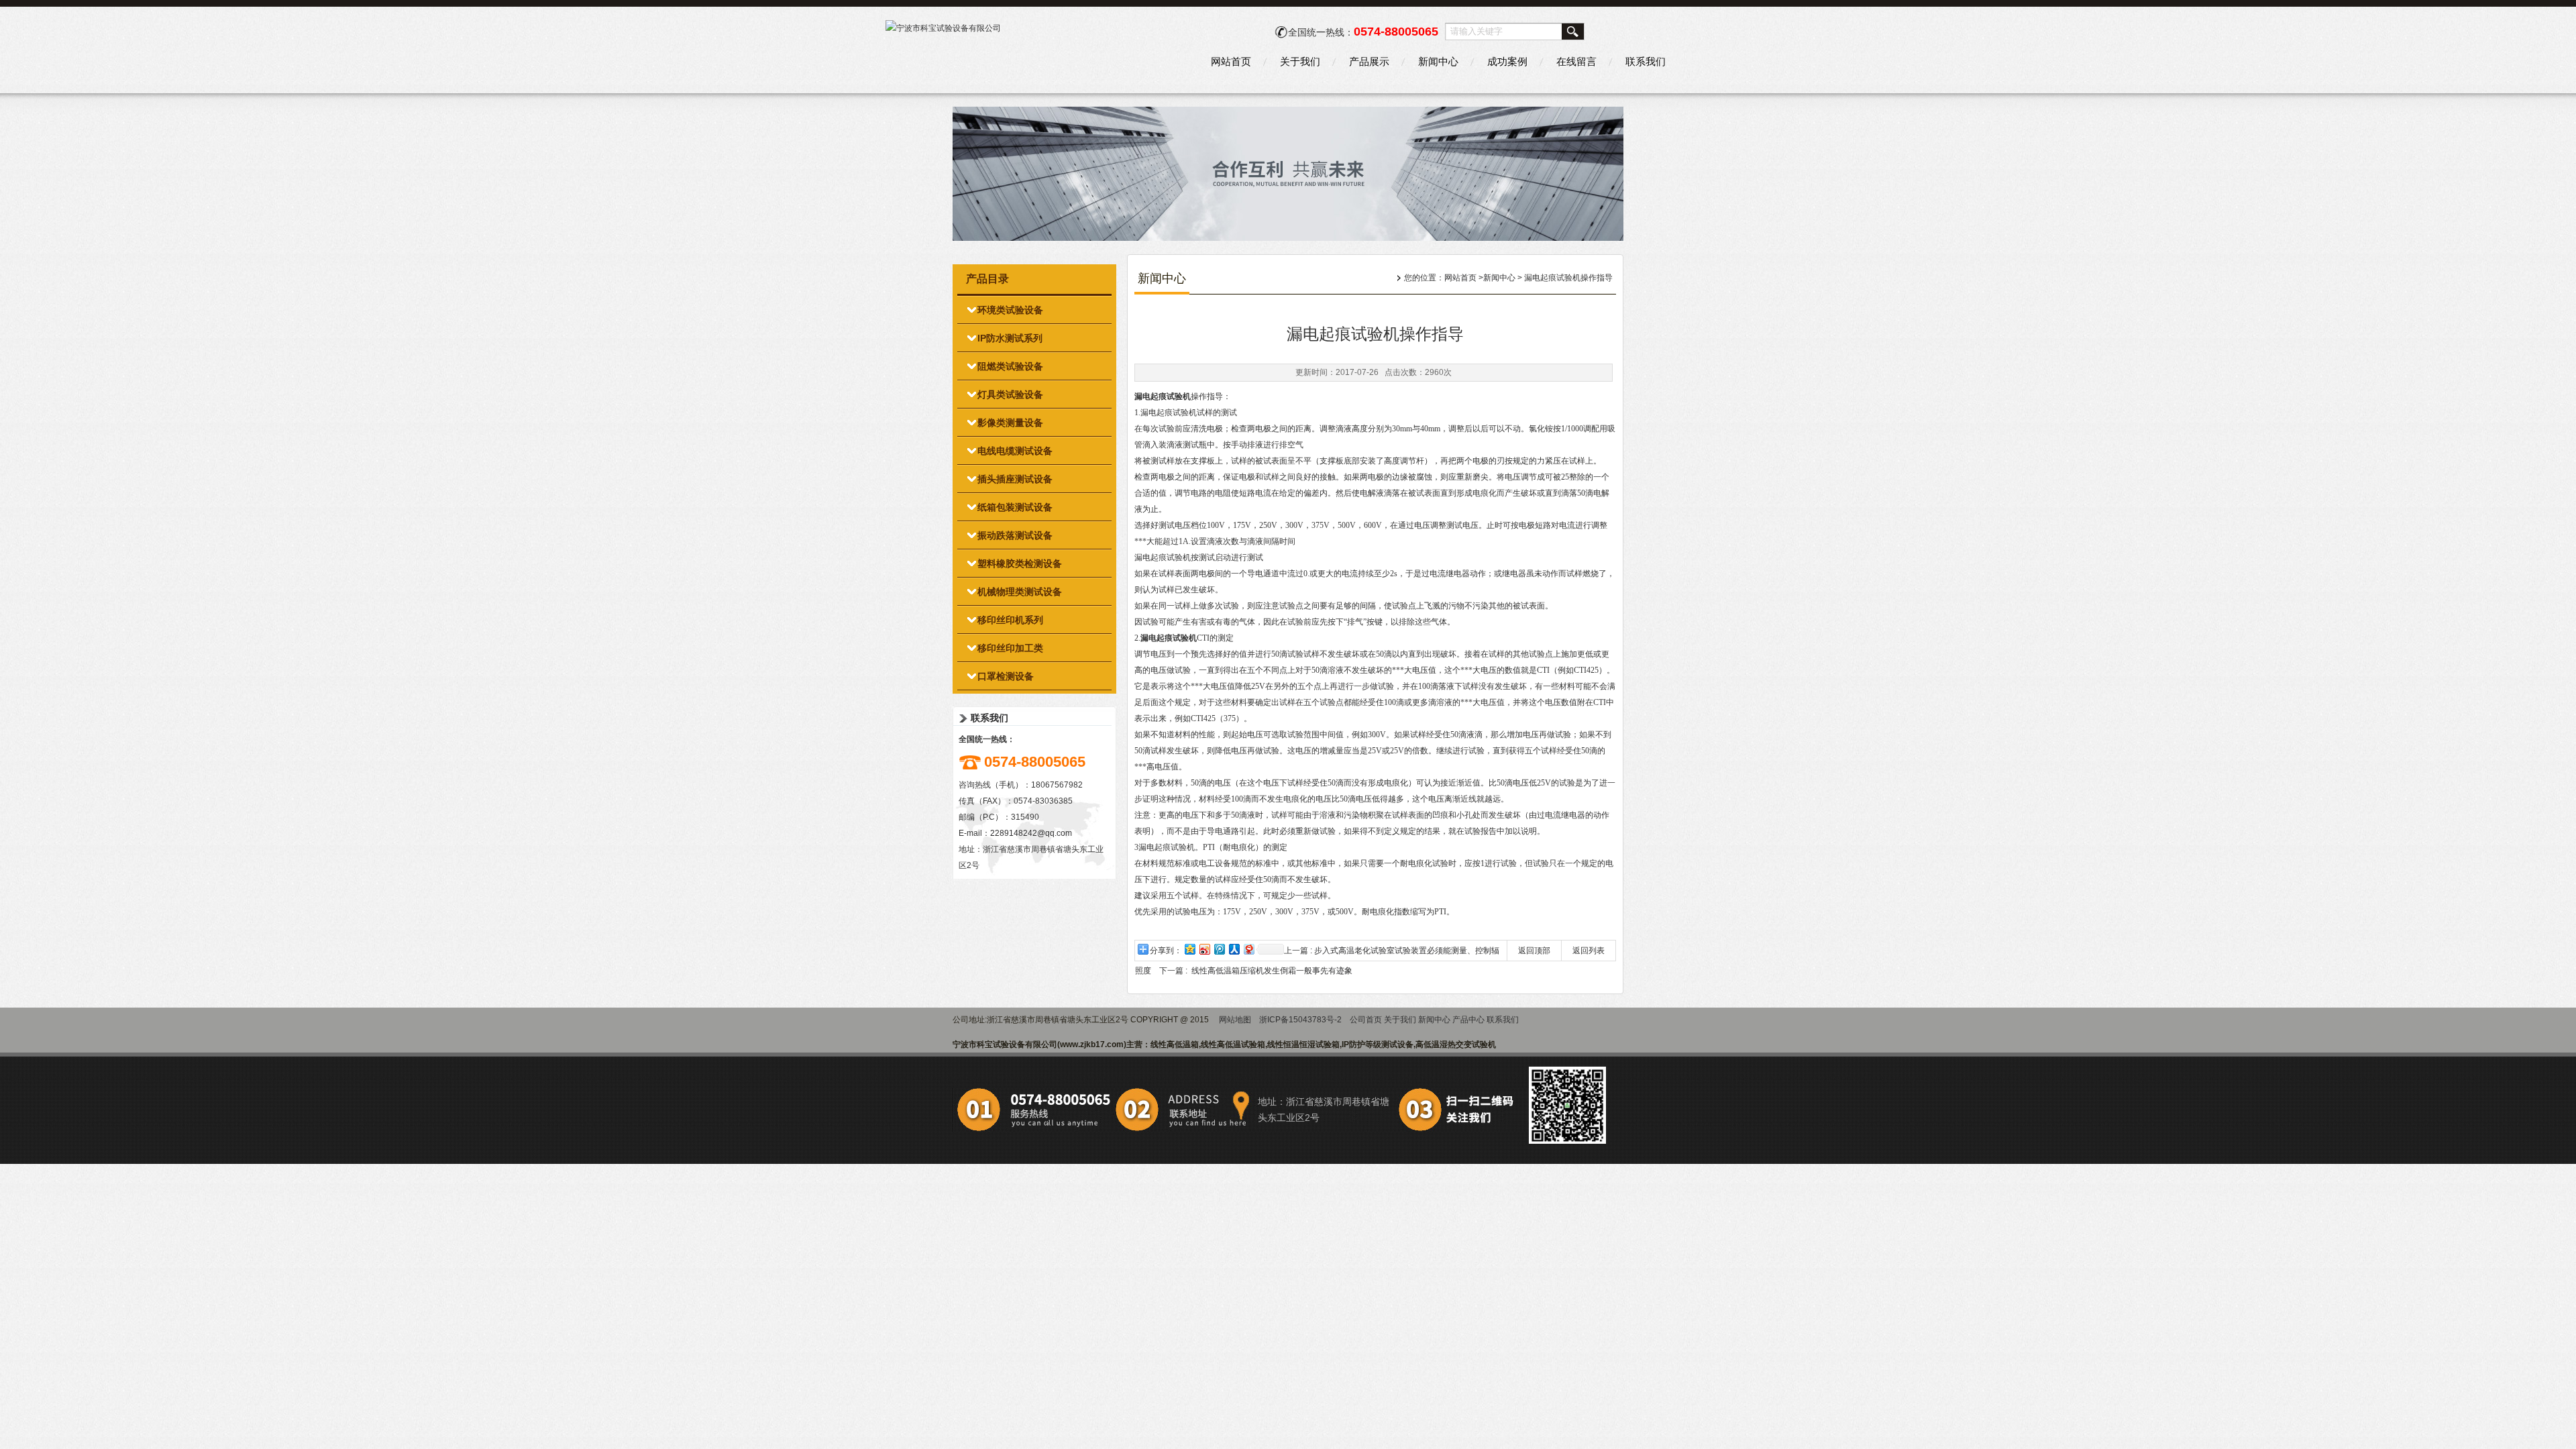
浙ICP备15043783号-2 (1300, 1020)
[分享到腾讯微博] (1219, 949)
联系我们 (1646, 61)
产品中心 (1468, 1020)
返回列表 (1589, 951)
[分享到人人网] (1234, 949)
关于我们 (1300, 61)
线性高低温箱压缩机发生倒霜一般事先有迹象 (1272, 971)
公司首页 (1366, 1020)
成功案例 (1507, 61)
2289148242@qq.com (1031, 833)
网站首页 (1231, 61)
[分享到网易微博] (1248, 949)
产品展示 (1369, 61)
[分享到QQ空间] (1189, 949)
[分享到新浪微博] (1204, 949)
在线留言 (1576, 61)
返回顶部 (1534, 951)
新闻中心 (1438, 61)
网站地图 (1235, 1020)
